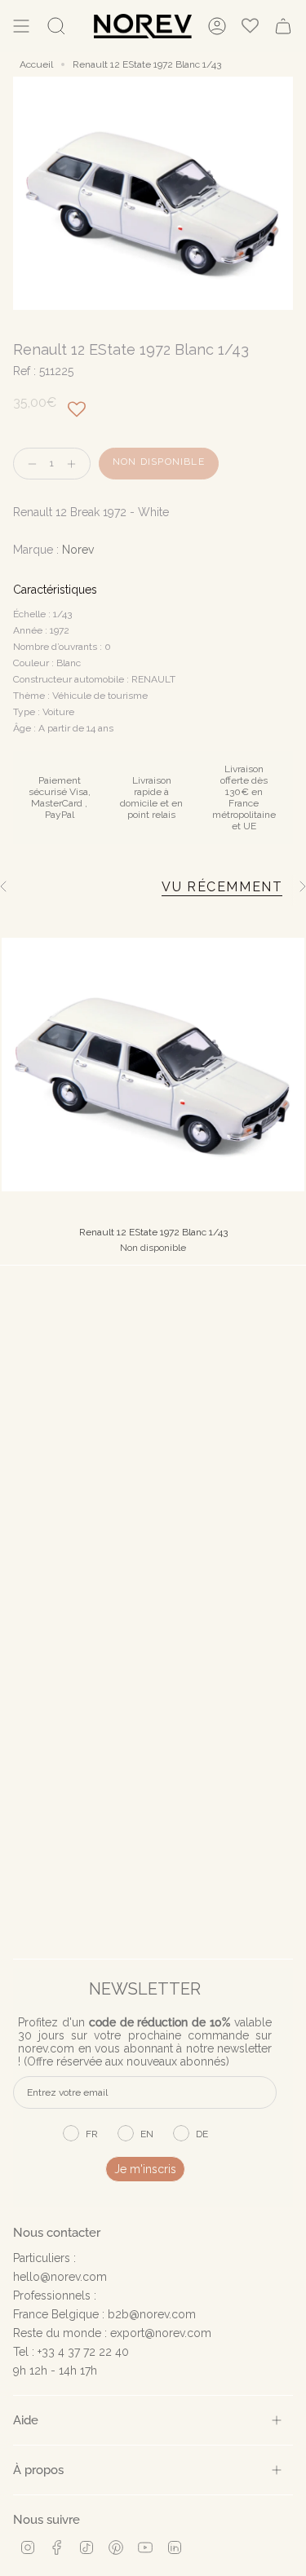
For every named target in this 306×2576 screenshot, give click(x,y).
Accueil (36, 64)
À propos (38, 2470)
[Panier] (283, 26)
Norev (78, 550)
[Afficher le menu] (21, 26)
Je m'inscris (145, 2169)
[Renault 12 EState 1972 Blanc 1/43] (153, 1065)
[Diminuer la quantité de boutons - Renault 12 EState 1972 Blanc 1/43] (29, 464)
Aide (26, 2420)
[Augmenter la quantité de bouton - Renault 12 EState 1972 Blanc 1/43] (75, 464)
